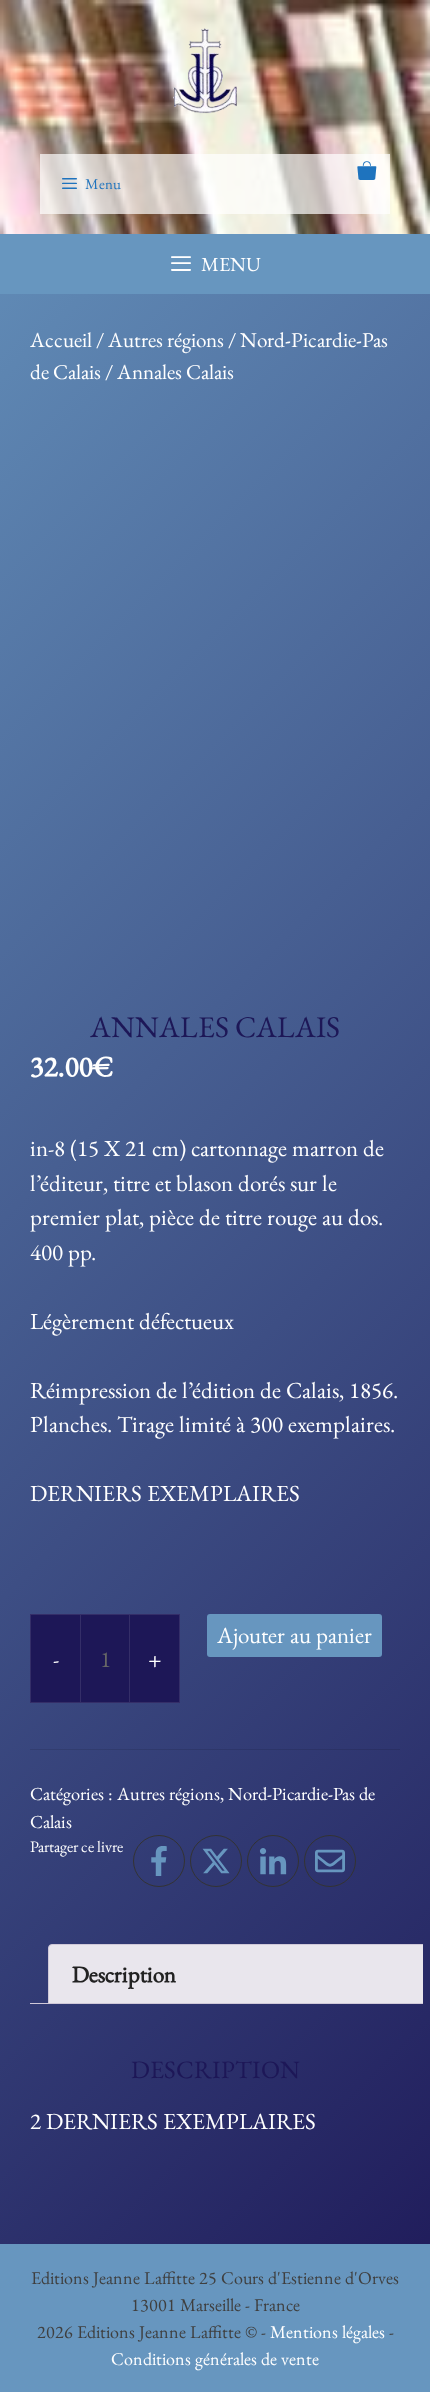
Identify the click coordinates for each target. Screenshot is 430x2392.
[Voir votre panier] (366, 173)
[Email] (330, 1861)
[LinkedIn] (273, 1861)
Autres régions (166, 339)
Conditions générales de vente (215, 2358)
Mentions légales (327, 2331)
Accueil (61, 339)
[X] (216, 1861)
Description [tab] (124, 1974)
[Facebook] (159, 1861)
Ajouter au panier (294, 1635)
